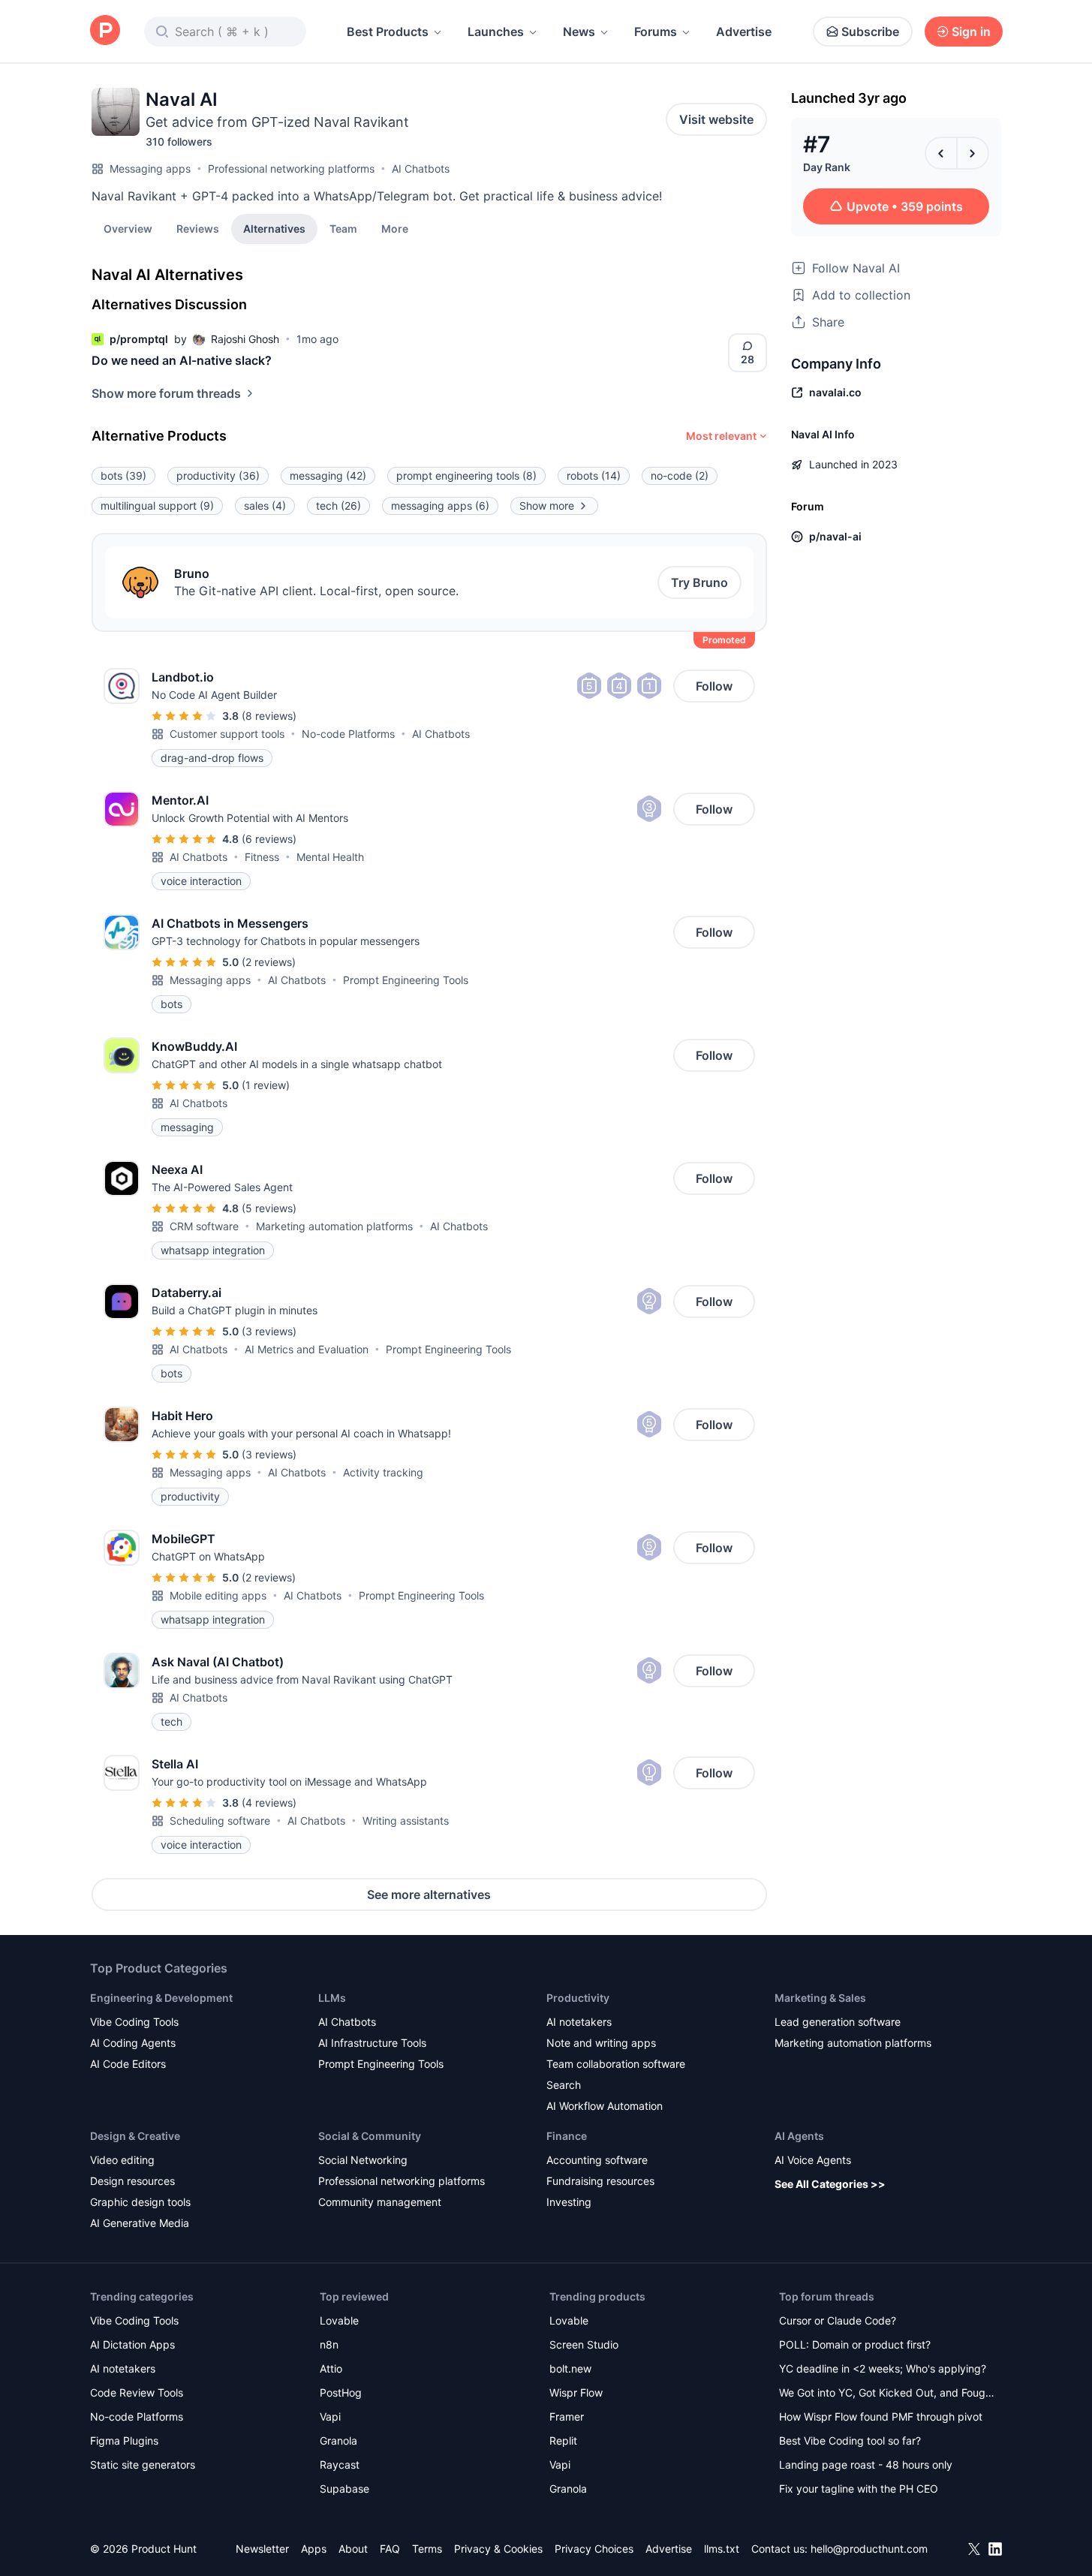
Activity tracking (383, 1472)
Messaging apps (150, 169)
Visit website (716, 119)
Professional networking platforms (291, 169)
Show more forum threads (166, 393)
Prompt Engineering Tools (406, 980)
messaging (328, 475)
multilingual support (157, 506)
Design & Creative (135, 2136)
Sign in (971, 32)
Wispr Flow (576, 2392)
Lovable (339, 2320)
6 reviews (269, 839)
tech (338, 506)
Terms (427, 2549)
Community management (380, 2202)
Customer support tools (227, 734)
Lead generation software (838, 2022)
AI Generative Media (140, 2223)
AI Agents (799, 2136)
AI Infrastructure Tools (372, 2043)
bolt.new (570, 2368)
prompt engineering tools (466, 475)
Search (564, 2085)
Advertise (744, 32)
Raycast (340, 2465)
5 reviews (269, 1208)
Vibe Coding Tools (134, 2022)
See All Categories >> (830, 2184)
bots (123, 475)
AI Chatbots (421, 169)
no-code (680, 475)
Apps (314, 2549)
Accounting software (597, 2160)
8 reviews (269, 716)
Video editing (122, 2160)
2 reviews (269, 962)
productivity (218, 475)
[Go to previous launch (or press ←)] (941, 153)
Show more (547, 506)
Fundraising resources (600, 2181)
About (353, 2549)
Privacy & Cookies (498, 2549)
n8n (329, 2344)
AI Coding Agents (133, 2043)
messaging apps (440, 506)
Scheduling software (220, 1821)
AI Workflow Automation (605, 2106)
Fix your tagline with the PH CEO (859, 2489)
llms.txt (722, 2549)
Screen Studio (584, 2344)
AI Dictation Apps (132, 2344)
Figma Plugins (124, 2441)
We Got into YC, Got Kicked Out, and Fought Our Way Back (887, 2394)
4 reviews (269, 1803)
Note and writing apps (601, 2043)
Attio (331, 2368)
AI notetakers (579, 2022)
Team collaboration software (616, 2064)
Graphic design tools (140, 2202)
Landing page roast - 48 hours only (866, 2465)
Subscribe (870, 32)
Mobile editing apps (218, 1595)
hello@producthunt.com (869, 2549)
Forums (656, 32)
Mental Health (330, 857)
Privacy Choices (594, 2549)
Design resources (132, 2181)
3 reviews (269, 1331)
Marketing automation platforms (334, 1226)
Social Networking (363, 2160)
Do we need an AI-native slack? (182, 360)
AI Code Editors (128, 2064)
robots (594, 475)
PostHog (341, 2392)
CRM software (204, 1226)
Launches (496, 32)
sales (265, 506)
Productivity (578, 1998)
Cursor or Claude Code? (838, 2320)
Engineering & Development (161, 1998)
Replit (563, 2441)
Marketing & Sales (820, 1998)
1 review (266, 1085)
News (579, 32)
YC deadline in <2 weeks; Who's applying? (883, 2368)
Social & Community (370, 2136)
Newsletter (262, 2549)
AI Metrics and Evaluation (307, 1349)
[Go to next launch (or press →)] (973, 153)
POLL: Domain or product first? (855, 2344)
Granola (338, 2441)
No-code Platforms (348, 734)
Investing (569, 2202)
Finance (567, 2136)
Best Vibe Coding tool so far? (850, 2441)
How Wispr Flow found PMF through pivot (881, 2417)
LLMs (332, 1998)
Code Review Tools (137, 2392)
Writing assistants (406, 1821)
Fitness (262, 857)
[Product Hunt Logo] (105, 31)
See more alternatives (429, 1894)
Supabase (344, 2489)
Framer (567, 2417)
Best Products (388, 32)
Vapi (330, 2417)
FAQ (390, 2549)
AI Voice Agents (813, 2160)
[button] (395, 228)
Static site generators (143, 2465)
